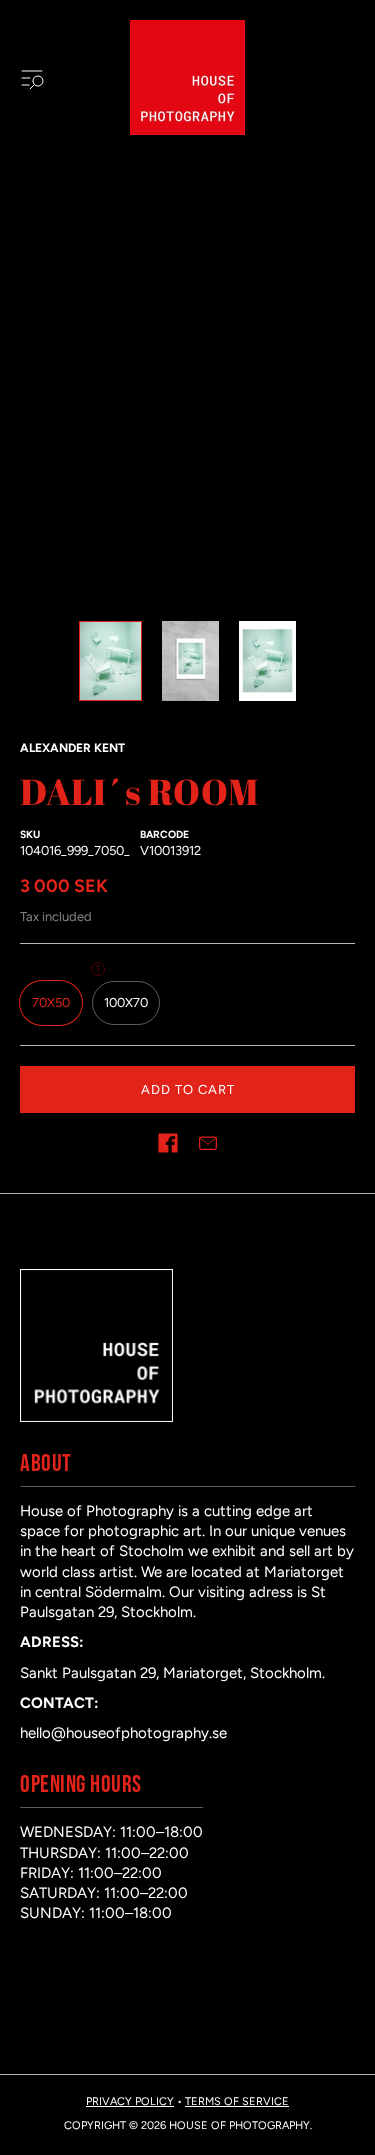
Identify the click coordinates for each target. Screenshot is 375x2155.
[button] (168, 1143)
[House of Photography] (187, 77)
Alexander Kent (72, 748)
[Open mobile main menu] (32, 78)
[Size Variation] (98, 969)
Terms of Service (237, 2101)
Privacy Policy (130, 2101)
